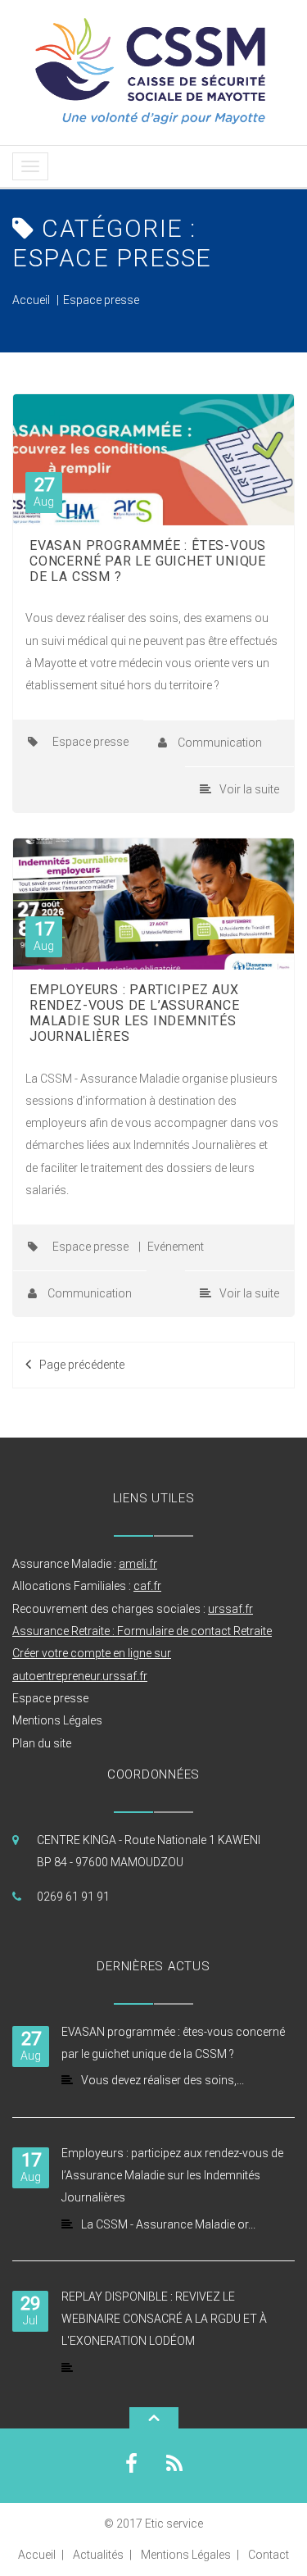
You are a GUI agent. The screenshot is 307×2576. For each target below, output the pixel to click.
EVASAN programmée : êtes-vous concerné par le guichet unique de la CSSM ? (148, 561)
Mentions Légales (57, 1720)
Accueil (31, 300)
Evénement (176, 1247)
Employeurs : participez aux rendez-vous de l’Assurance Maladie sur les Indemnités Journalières (135, 1013)
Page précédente (82, 1365)
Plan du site (42, 1743)
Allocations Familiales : (87, 1586)
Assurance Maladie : (85, 1564)
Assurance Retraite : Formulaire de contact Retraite (142, 1631)
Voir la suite (249, 789)
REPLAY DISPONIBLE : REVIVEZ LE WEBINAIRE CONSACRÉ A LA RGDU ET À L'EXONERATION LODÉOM (164, 2319)
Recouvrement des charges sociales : (133, 1609)
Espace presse (101, 300)
